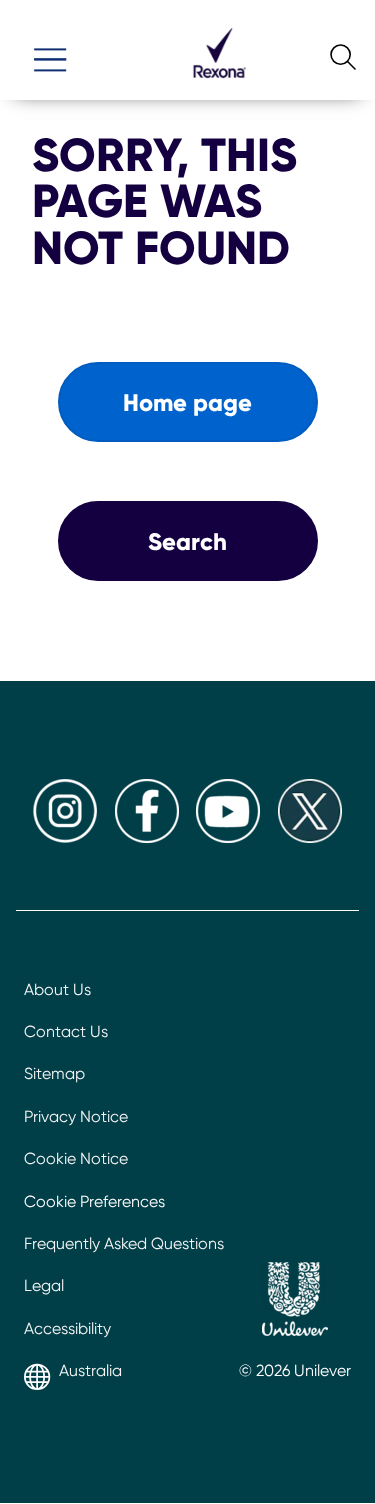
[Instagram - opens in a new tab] (65, 837)
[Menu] (50, 51)
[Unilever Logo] (295, 1302)
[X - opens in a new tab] (310, 837)
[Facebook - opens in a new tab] (147, 837)
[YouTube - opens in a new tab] (228, 837)
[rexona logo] (219, 86)
